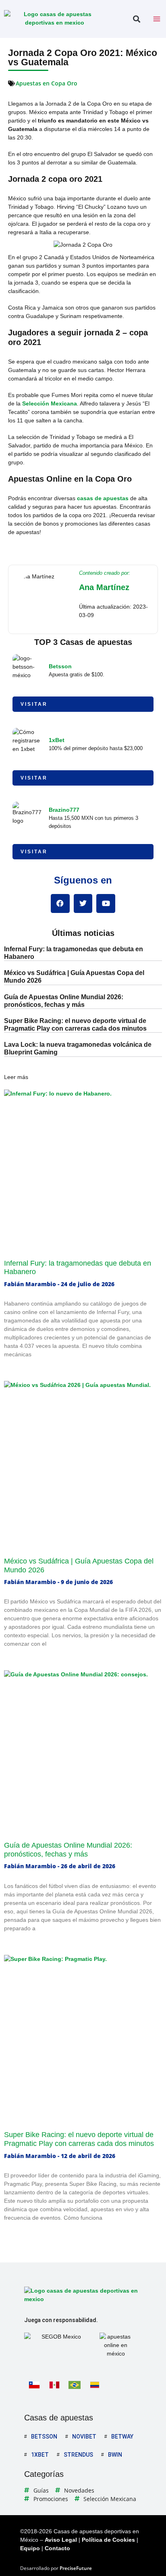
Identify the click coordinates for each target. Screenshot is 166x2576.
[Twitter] (83, 903)
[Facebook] (60, 903)
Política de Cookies (108, 2540)
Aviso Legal (61, 2540)
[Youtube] (106, 903)
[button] (136, 19)
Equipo (30, 2548)
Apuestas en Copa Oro (47, 83)
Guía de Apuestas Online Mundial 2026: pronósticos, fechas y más (68, 1850)
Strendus (78, 2455)
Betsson (60, 666)
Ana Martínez (104, 587)
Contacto (57, 2548)
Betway (122, 2437)
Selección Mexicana (50, 403)
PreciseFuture (76, 2568)
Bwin (115, 2455)
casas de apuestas (103, 498)
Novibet (84, 2437)
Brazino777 (64, 810)
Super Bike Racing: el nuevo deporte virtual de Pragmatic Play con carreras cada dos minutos (79, 2139)
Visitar (34, 704)
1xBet (57, 740)
